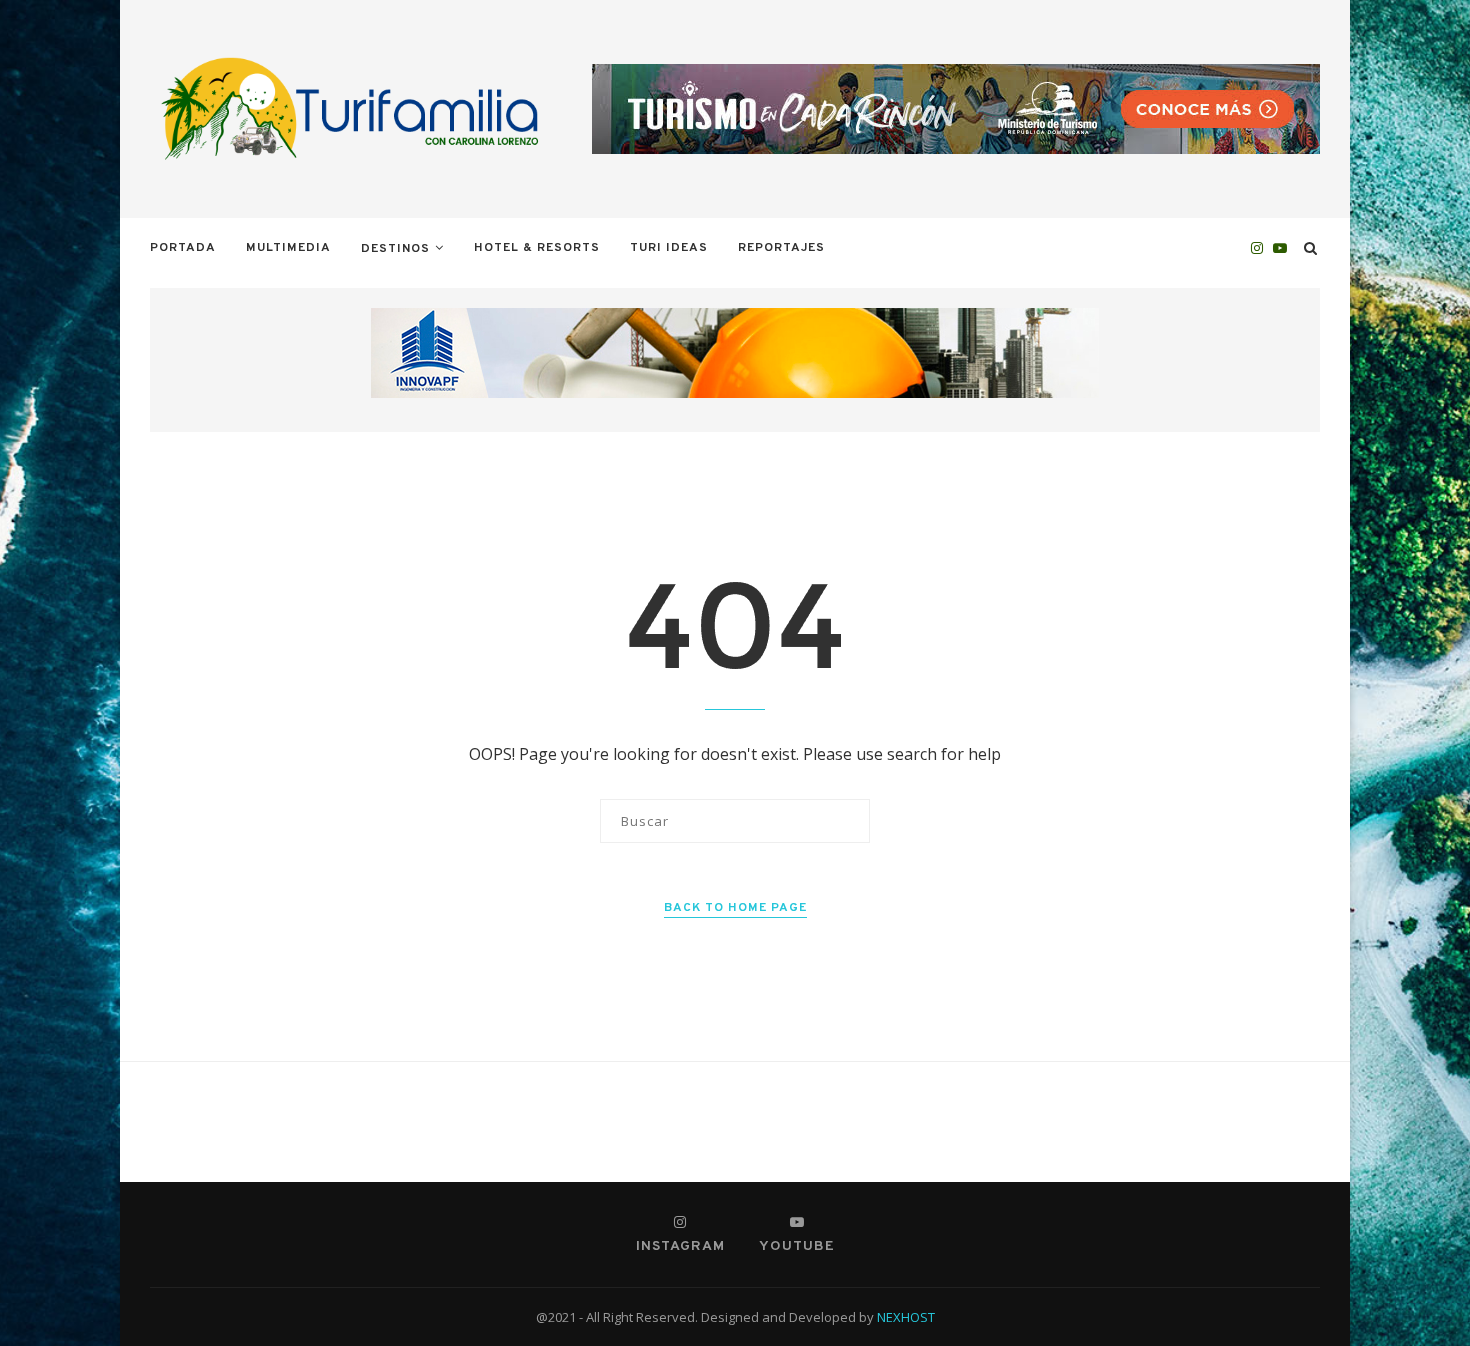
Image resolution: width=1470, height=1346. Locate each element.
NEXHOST (906, 1317)
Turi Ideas (669, 248)
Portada (183, 248)
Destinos (395, 249)
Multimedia (288, 248)
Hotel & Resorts (537, 248)
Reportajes (781, 248)
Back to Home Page (735, 908)
